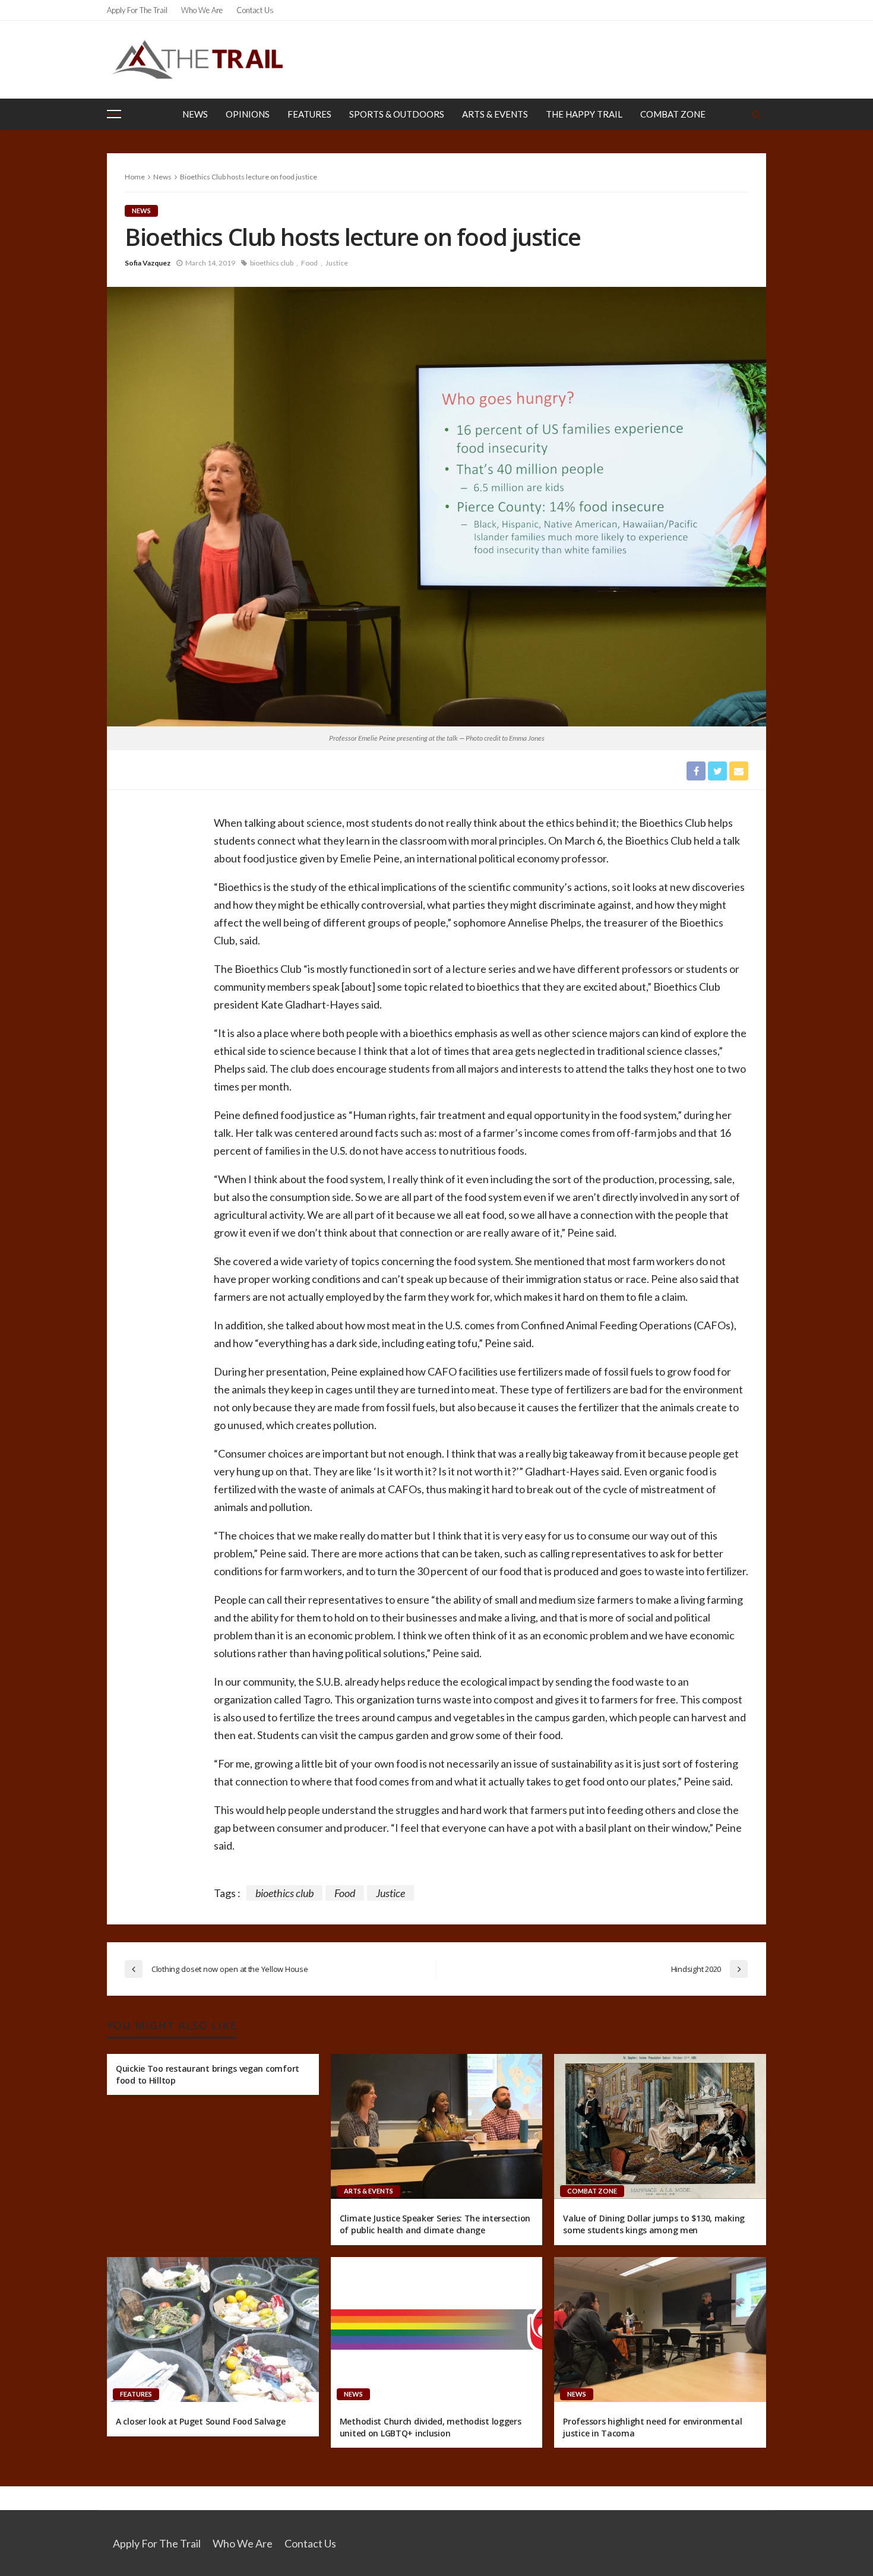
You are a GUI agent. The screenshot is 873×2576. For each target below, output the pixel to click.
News (195, 114)
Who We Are (202, 10)
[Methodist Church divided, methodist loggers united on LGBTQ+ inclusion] (437, 2330)
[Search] (756, 114)
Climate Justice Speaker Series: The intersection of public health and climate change (435, 2224)
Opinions (248, 114)
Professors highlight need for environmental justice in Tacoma (652, 2427)
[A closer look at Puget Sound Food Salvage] (213, 2330)
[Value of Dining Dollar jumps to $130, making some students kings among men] (660, 2126)
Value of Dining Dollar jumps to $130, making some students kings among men (654, 2224)
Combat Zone (673, 114)
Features (309, 114)
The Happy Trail (584, 114)
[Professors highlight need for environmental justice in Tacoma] (660, 2330)
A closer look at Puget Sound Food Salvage (201, 2421)
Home (135, 177)
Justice (337, 263)
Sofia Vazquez (148, 263)
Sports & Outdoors (397, 114)
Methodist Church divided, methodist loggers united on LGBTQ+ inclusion (431, 2427)
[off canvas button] (114, 114)
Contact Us (255, 10)
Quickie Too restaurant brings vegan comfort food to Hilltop (208, 2074)
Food (309, 263)
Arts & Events (495, 114)
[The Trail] (197, 59)
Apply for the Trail (137, 10)
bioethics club (272, 263)
